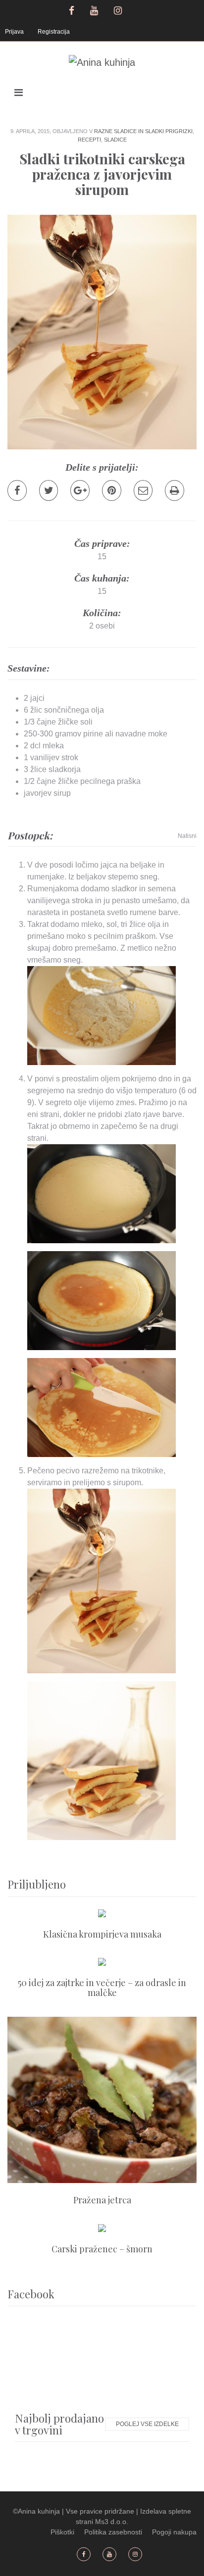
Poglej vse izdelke (147, 2424)
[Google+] (80, 490)
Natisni (187, 836)
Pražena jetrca (102, 2200)
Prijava (14, 32)
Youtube (95, 9)
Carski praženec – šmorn (102, 2249)
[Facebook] (17, 490)
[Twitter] (49, 490)
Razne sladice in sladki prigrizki (143, 131)
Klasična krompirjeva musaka (102, 1934)
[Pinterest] (112, 490)
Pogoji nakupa (174, 2532)
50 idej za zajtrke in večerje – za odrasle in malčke (102, 1988)
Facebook (72, 9)
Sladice (115, 140)
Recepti (89, 140)
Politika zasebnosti (113, 2532)
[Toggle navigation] (19, 93)
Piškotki (62, 2532)
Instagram (119, 9)
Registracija (54, 32)
